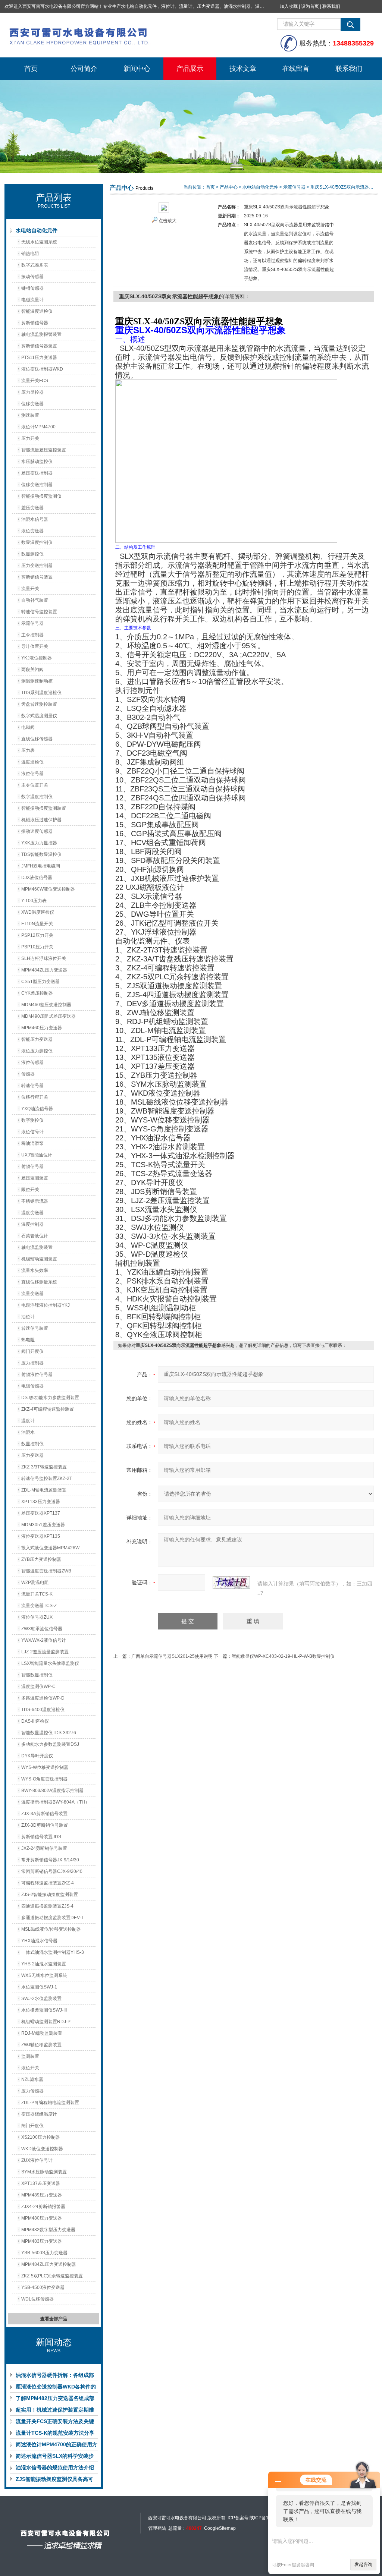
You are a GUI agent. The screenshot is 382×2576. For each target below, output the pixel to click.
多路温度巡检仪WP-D (43, 1698)
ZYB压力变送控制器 (41, 1559)
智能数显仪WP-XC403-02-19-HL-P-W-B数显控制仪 (283, 1656)
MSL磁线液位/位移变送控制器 (51, 1929)
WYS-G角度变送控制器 (44, 1779)
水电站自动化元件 (37, 230)
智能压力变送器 (37, 1039)
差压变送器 (32, 508)
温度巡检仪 (32, 762)
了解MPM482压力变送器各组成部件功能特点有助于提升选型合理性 (55, 2400)
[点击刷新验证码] (231, 1583)
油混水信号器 (35, 519)
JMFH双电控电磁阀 (41, 866)
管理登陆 (157, 2528)
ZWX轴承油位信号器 (42, 1629)
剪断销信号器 (35, 323)
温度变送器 (32, 1213)
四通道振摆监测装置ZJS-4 (47, 1906)
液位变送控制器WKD (42, 369)
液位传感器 (32, 1062)
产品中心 (229, 187)
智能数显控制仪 (37, 1675)
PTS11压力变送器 (39, 358)
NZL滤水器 (32, 2079)
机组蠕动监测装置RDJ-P (46, 2022)
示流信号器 (32, 623)
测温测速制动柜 (37, 681)
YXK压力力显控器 (39, 843)
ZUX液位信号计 (37, 2160)
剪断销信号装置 (37, 577)
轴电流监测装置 (37, 1247)
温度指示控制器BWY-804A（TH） (55, 1802)
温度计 (28, 1421)
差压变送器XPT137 (41, 1513)
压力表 (28, 750)
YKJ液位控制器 (37, 658)
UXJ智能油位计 (37, 1155)
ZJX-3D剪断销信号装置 (45, 1825)
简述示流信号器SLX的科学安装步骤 (55, 2457)
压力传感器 (32, 2091)
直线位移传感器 (37, 739)
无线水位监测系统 (39, 242)
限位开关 (30, 1190)
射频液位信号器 (37, 1374)
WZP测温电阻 (35, 1583)
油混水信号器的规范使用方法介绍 (55, 2468)
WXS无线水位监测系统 (44, 1975)
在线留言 (296, 69)
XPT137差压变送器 (41, 2183)
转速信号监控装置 (39, 612)
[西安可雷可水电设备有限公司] (116, 35)
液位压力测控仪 (37, 1051)
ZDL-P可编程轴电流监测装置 (50, 2103)
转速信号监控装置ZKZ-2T (47, 1478)
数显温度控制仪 (37, 542)
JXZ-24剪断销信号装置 (44, 1848)
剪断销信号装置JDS (41, 1837)
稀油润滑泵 (32, 1143)
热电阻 (28, 1340)
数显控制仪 (32, 1444)
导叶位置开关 (35, 646)
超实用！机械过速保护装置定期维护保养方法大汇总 (55, 2411)
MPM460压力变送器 (42, 1028)
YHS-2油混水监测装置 (44, 1964)
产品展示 (190, 69)
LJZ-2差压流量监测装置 (45, 1652)
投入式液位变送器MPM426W (50, 1548)
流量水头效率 (35, 1270)
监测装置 (30, 2056)
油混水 (28, 1432)
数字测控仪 (32, 1120)
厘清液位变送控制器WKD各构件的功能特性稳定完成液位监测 (56, 2388)
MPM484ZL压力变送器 (44, 970)
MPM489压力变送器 (42, 2195)
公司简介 (84, 69)
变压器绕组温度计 (39, 2114)
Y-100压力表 (34, 901)
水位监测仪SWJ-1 (39, 1987)
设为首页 (310, 6)
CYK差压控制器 (37, 993)
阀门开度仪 (32, 1351)
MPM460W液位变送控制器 (48, 889)
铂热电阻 (30, 253)
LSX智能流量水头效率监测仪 (50, 1663)
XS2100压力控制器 (41, 2137)
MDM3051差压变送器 (43, 1525)
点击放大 (167, 221)
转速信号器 (32, 1086)
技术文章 (243, 69)
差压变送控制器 (37, 473)
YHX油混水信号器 (39, 1941)
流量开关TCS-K (37, 1594)
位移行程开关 (35, 1097)
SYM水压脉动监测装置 (44, 2172)
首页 (31, 69)
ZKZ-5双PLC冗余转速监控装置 (52, 2276)
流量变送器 (32, 1294)
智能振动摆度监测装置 (44, 808)
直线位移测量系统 (39, 1282)
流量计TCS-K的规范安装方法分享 (55, 2433)
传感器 (28, 1074)
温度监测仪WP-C (38, 1687)
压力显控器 (32, 392)
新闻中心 (137, 69)
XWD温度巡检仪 (38, 912)
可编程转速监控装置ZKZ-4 (48, 1883)
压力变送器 (32, 1455)
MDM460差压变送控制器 (46, 1005)
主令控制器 (32, 635)
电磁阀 (28, 727)
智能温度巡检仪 (37, 311)
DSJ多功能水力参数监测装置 (50, 1398)
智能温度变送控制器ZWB (46, 1571)
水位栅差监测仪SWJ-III (44, 2010)
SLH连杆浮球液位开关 (44, 958)
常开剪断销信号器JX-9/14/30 (50, 1860)
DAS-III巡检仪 (35, 1721)
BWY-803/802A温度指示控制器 (52, 1791)
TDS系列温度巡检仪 (41, 693)
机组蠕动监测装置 (39, 1259)
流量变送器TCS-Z (39, 1606)
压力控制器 (32, 1363)
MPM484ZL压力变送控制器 (49, 2264)
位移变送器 (32, 404)
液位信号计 (32, 1132)
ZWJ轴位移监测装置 (41, 2045)
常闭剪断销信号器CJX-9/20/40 (52, 1871)
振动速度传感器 (37, 831)
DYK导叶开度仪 (37, 1756)
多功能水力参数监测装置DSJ (50, 1744)
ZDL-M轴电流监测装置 (44, 1490)
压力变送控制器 (37, 566)
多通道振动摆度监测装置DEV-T (52, 1918)
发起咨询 (363, 2564)
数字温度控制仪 (37, 797)
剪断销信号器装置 (39, 346)
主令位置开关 (35, 785)
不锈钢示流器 (35, 1201)
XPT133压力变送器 (41, 1502)
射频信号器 (32, 1166)
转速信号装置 (35, 1328)
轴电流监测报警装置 (41, 334)
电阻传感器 (32, 1386)
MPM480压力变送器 (42, 2218)
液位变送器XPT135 (41, 1536)
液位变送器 (32, 531)
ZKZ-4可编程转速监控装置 (48, 1409)
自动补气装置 (35, 600)
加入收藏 (289, 6)
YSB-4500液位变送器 (43, 2287)
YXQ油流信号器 (37, 1109)
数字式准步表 (35, 265)
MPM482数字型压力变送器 (48, 2230)
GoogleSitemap (220, 2528)
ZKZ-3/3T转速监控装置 (44, 1467)
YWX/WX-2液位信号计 (44, 1640)
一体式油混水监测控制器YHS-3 (53, 1952)
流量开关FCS (35, 381)
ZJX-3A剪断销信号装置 (44, 1814)
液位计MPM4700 (38, 427)
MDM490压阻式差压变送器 (48, 1016)
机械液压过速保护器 (41, 820)
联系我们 (331, 6)
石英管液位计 (35, 1236)
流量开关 (30, 589)
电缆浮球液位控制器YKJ (46, 1305)
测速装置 (30, 415)
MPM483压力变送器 (42, 2241)
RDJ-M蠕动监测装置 (42, 2033)
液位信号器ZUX (37, 1617)
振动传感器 (32, 277)
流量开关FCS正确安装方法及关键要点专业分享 (55, 2423)
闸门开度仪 (32, 2126)
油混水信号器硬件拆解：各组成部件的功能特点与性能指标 (55, 2377)
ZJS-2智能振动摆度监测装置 (50, 1895)
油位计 (28, 1317)
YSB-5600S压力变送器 (44, 2253)
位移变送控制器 (37, 485)
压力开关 (30, 438)
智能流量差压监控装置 (44, 450)
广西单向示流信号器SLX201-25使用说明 (172, 1656)
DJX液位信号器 (37, 878)
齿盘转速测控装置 (39, 704)
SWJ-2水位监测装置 (41, 1999)
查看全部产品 (54, 2319)
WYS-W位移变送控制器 (45, 1767)
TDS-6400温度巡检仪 (43, 1710)
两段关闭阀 (32, 670)
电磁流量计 (32, 300)
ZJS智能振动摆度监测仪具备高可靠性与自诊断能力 (54, 2481)
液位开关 (30, 2068)
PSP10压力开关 (37, 947)
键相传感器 (32, 288)
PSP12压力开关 (37, 935)
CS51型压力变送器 (40, 982)
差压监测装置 (35, 1178)
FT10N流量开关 (37, 924)
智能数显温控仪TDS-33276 (49, 1733)
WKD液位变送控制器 (42, 2149)
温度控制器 (32, 1224)
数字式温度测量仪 (39, 716)
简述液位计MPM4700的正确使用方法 (57, 2446)
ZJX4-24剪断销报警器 (43, 2207)
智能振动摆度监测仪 (41, 496)
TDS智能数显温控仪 (41, 854)
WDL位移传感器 (37, 2299)
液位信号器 (32, 774)
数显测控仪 (32, 554)
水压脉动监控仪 (37, 462)
